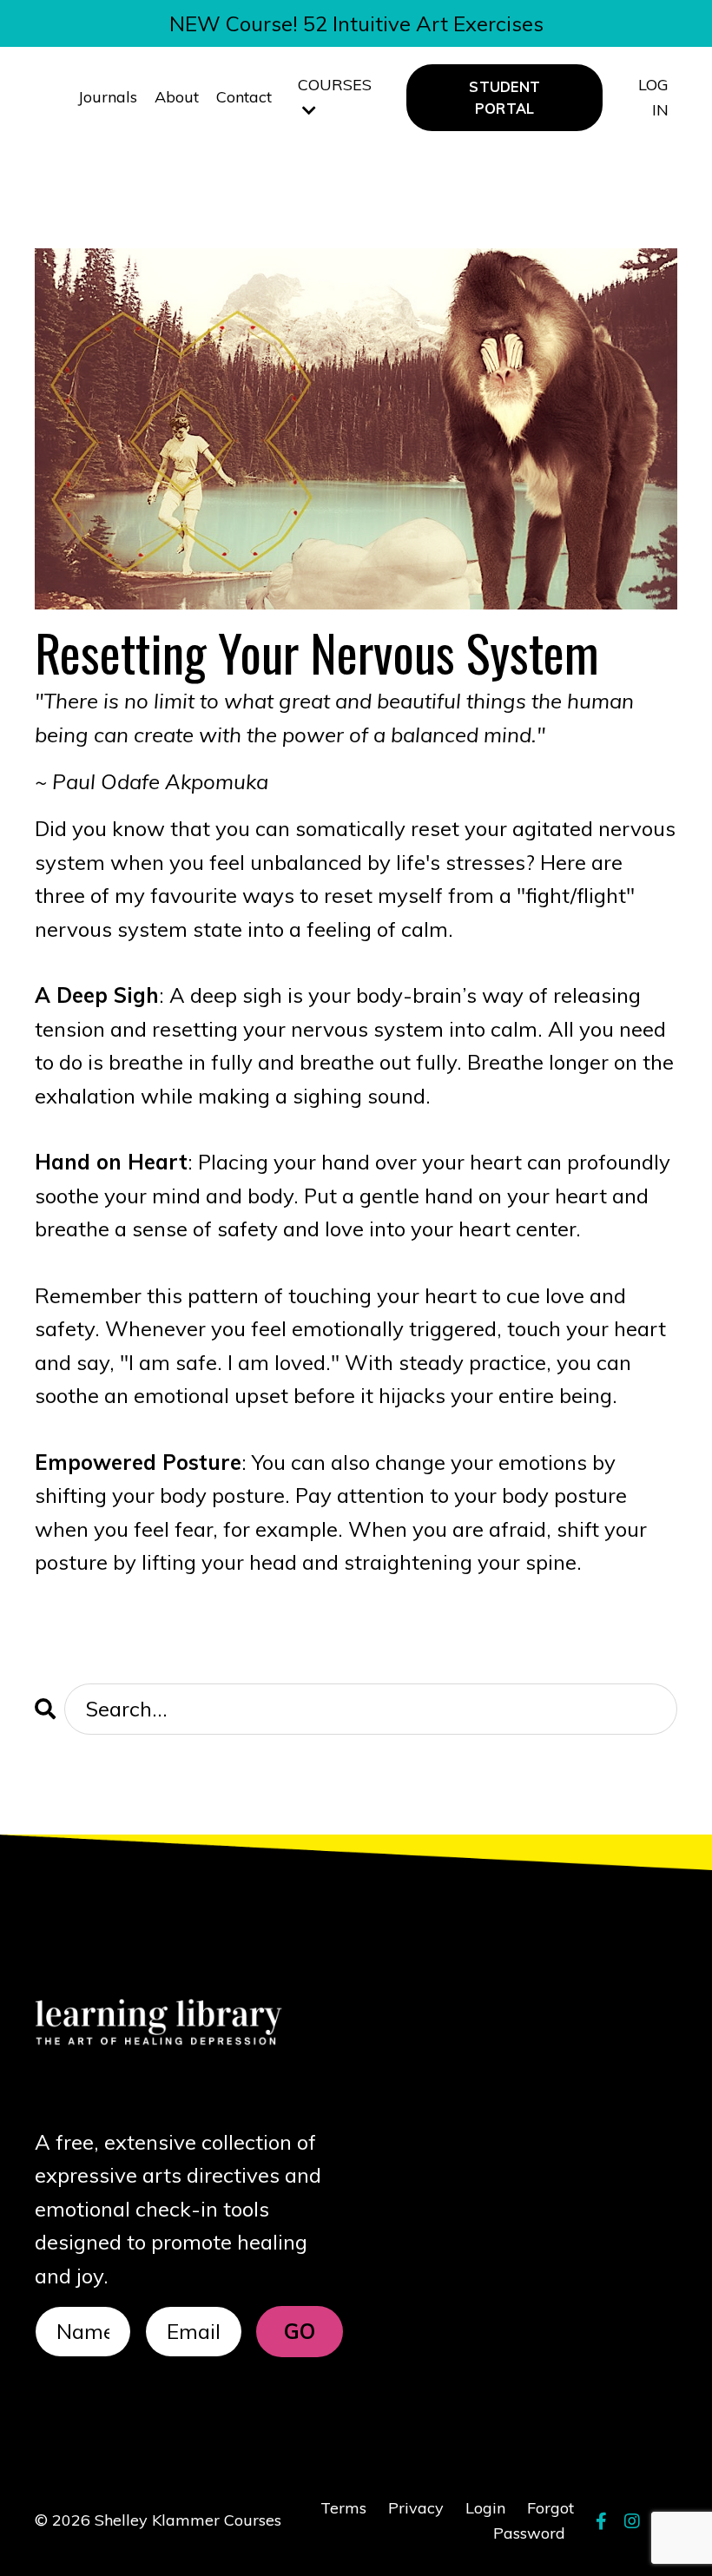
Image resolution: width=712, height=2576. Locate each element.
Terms (343, 2508)
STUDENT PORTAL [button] (504, 97)
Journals (108, 97)
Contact (244, 97)
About (177, 97)
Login (485, 2508)
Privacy (416, 2508)
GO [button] (300, 2331)
